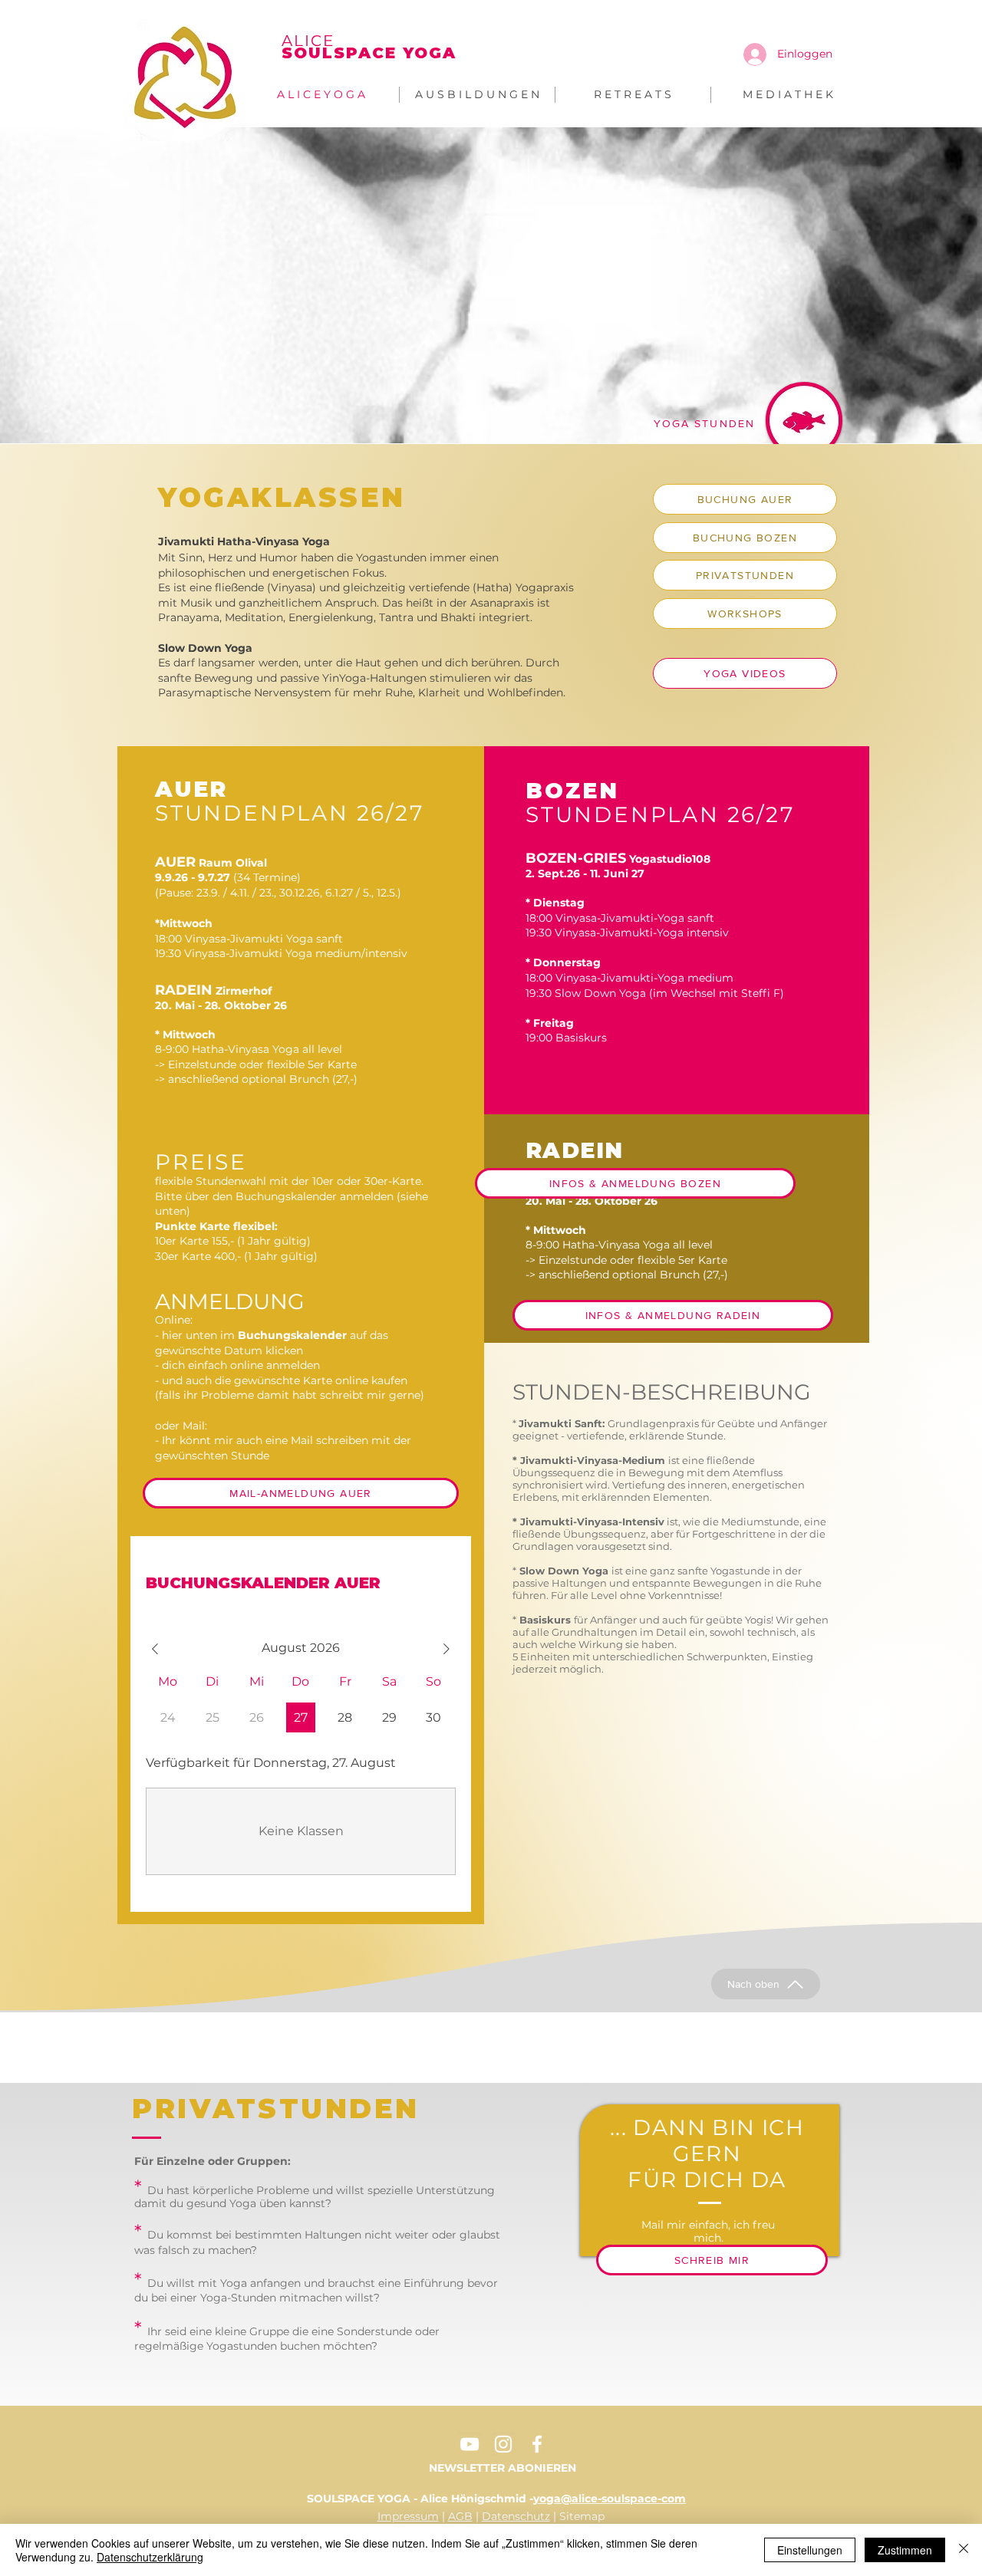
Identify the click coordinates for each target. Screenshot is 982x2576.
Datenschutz (516, 2516)
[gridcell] (301, 1717)
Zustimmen (905, 2550)
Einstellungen (810, 2550)
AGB (460, 2516)
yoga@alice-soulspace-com (610, 2499)
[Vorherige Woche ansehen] (155, 1649)
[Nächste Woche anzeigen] (447, 1649)
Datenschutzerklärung (150, 2557)
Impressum (408, 2516)
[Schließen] (964, 2550)
